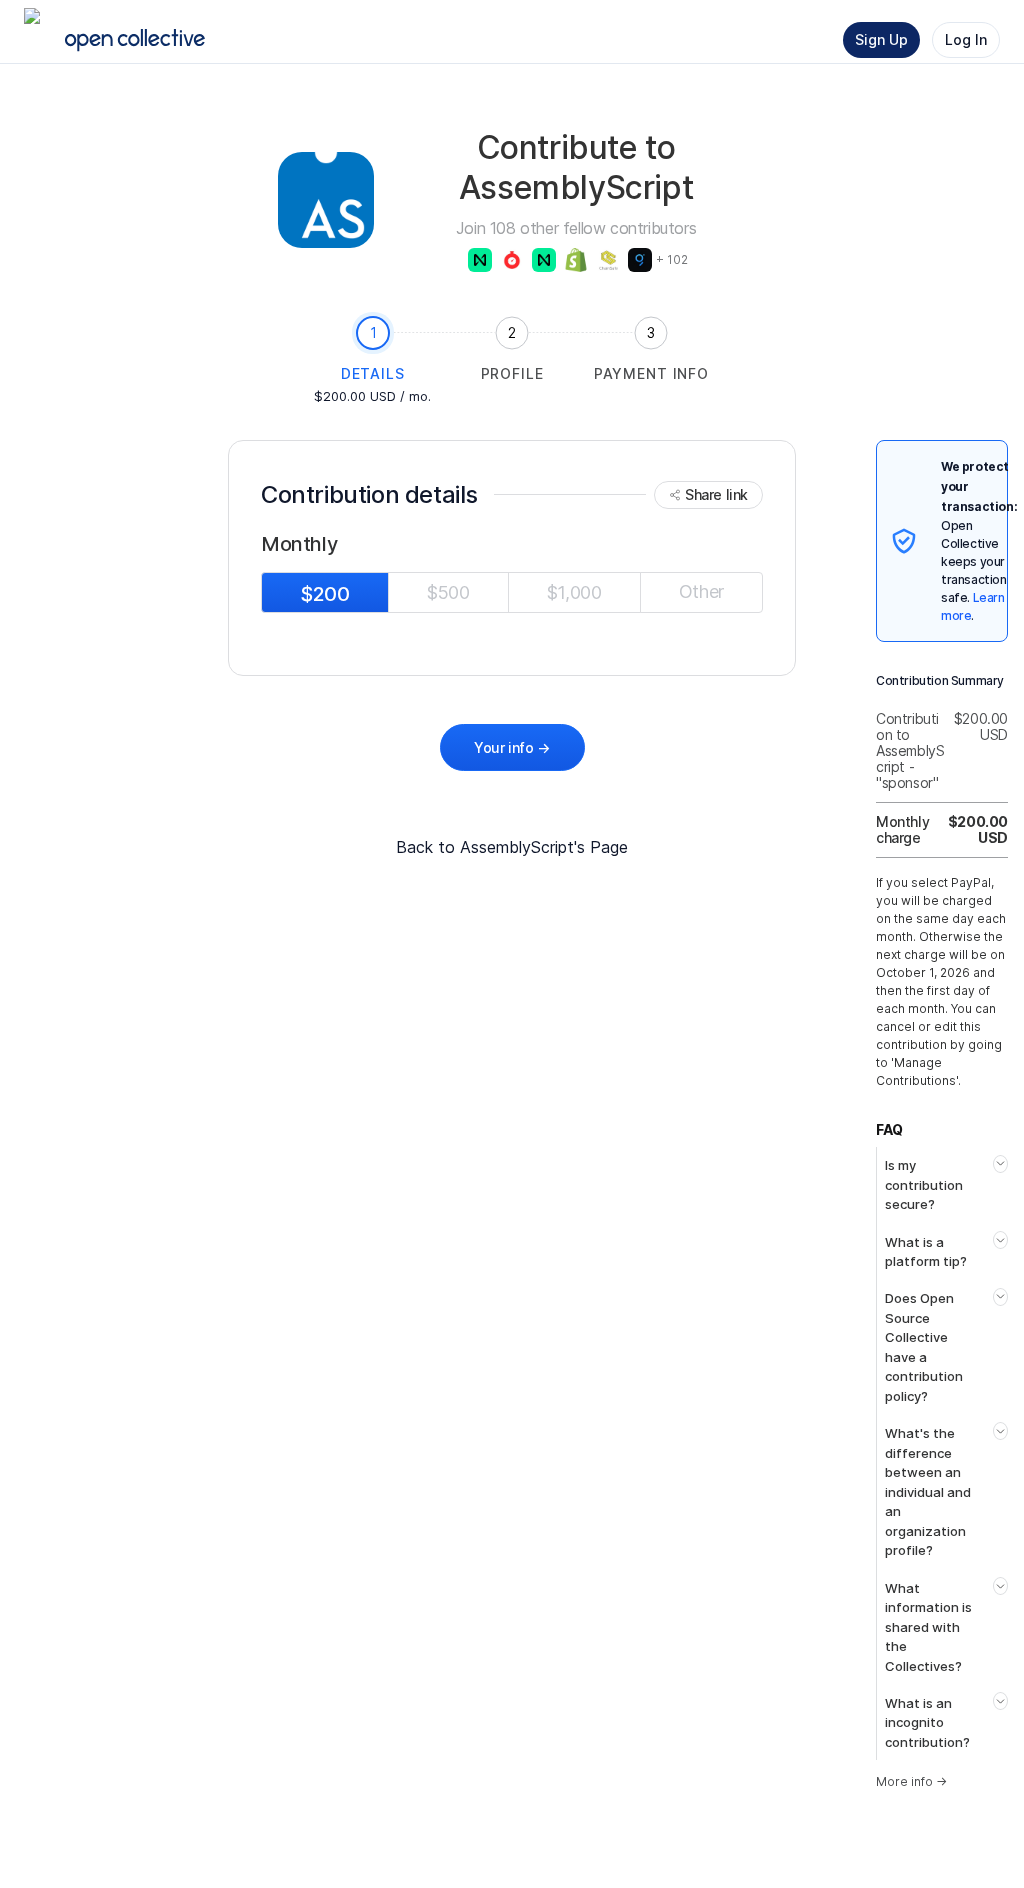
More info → (911, 1781)
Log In (966, 39)
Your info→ (512, 747)
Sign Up (881, 39)
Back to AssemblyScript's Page (512, 847)
